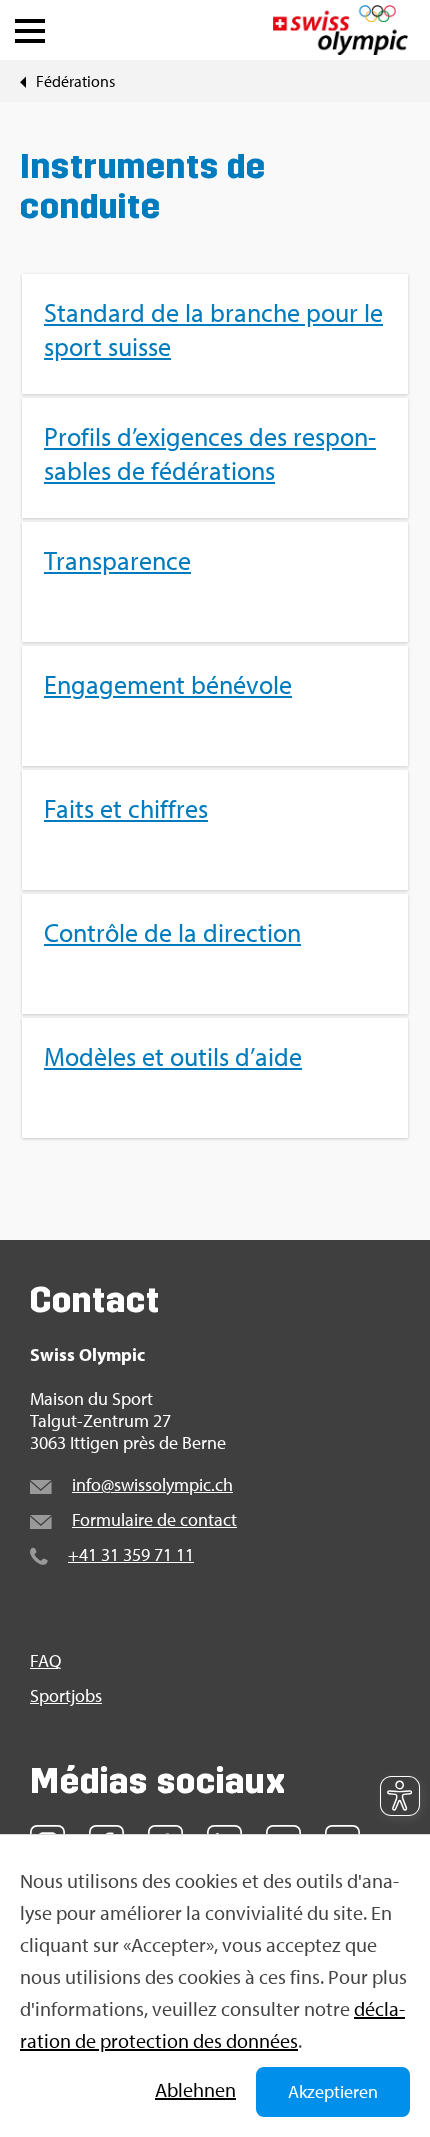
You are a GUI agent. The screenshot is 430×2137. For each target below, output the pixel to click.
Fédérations (75, 81)
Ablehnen (195, 2089)
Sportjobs (66, 1696)
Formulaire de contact (154, 1519)
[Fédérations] (23, 81)
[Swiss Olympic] (340, 30)
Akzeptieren (333, 2091)
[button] (30, 26)
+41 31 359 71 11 (131, 1554)
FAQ (45, 1661)
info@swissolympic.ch (152, 1484)
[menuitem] (215, 706)
